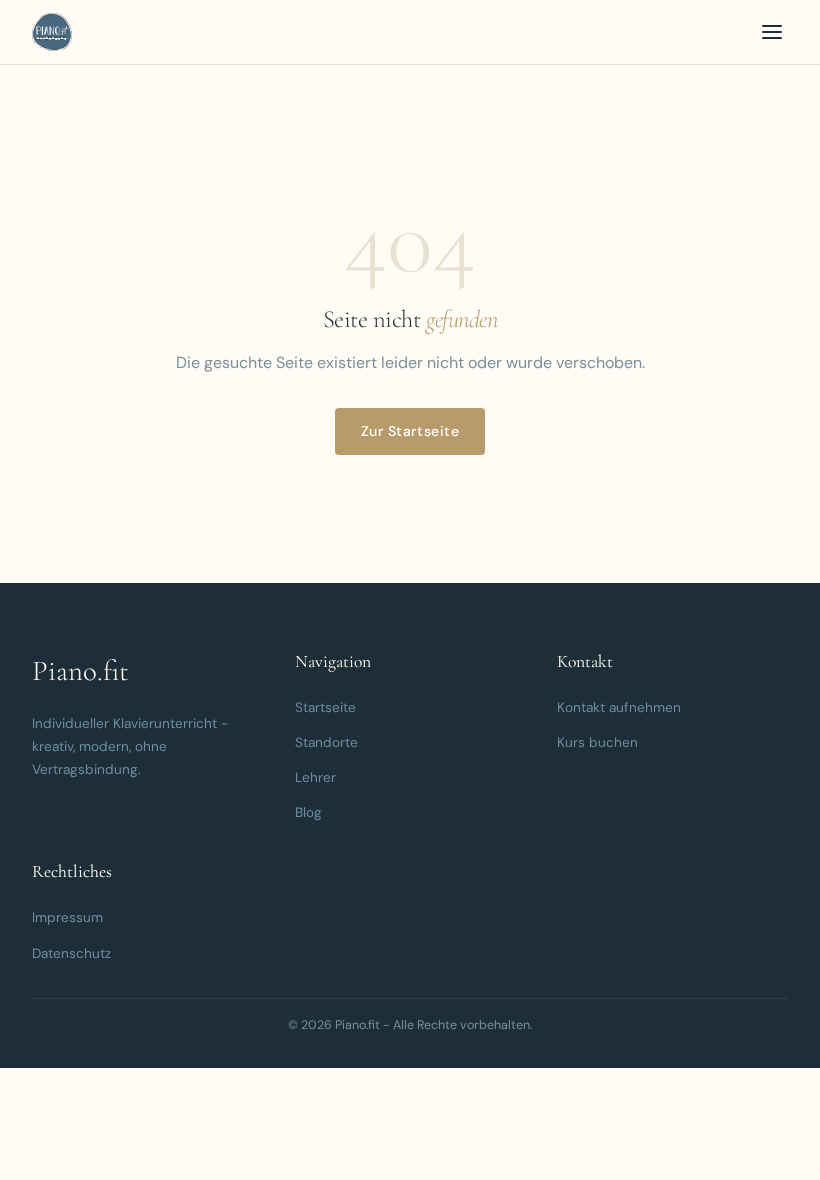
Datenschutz (71, 953)
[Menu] (772, 32)
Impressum (67, 917)
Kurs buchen (597, 742)
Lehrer (315, 777)
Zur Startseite (410, 431)
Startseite (325, 707)
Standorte (326, 742)
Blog (308, 812)
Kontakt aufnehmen (619, 707)
